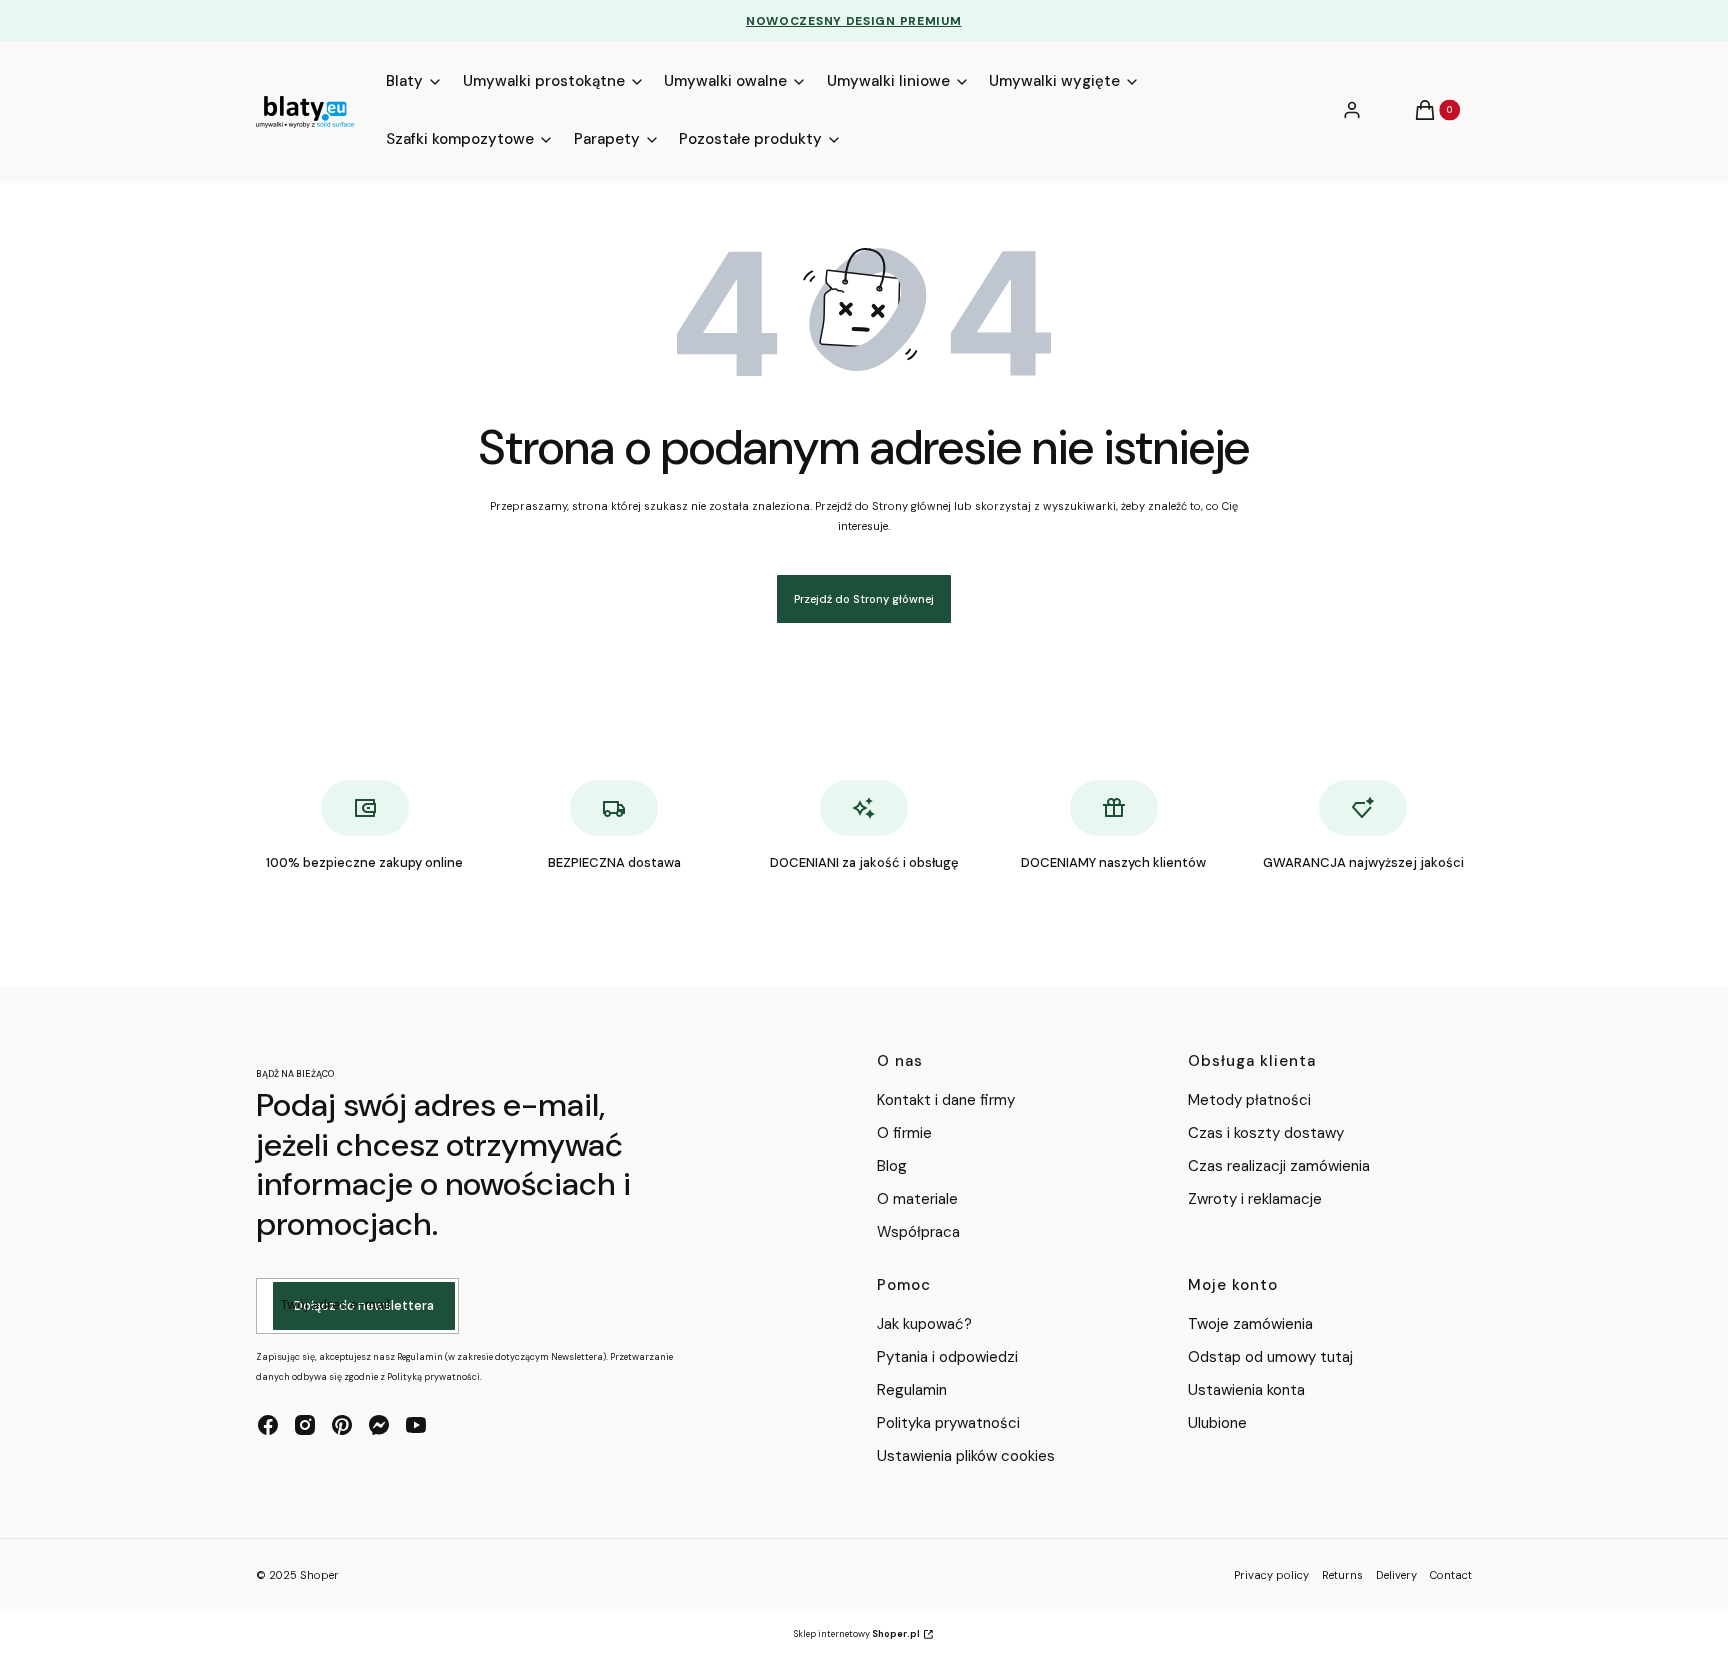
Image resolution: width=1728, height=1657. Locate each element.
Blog (892, 1166)
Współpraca (918, 1232)
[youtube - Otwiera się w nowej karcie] (416, 1425)
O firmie (904, 1133)
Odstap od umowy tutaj (1270, 1357)
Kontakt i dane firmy (946, 1100)
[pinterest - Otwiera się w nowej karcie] (342, 1425)
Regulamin (912, 1390)
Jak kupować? (924, 1324)
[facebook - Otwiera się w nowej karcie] (268, 1425)
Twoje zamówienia (1250, 1324)
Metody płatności (1249, 1100)
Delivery (1396, 1575)
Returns (1342, 1575)
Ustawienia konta (1246, 1390)
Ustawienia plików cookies (968, 1456)
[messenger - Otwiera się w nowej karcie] (379, 1425)
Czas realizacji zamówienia (1279, 1166)
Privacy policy (1271, 1575)
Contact (1451, 1575)
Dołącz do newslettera (364, 1305)
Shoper (319, 1575)
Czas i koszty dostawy (1266, 1133)
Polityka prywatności (948, 1423)
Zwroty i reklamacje (1255, 1199)
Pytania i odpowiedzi (947, 1357)
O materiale (917, 1199)
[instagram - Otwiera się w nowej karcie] (305, 1425)
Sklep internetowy (857, 1634)
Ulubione (1217, 1423)
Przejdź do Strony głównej (864, 599)
